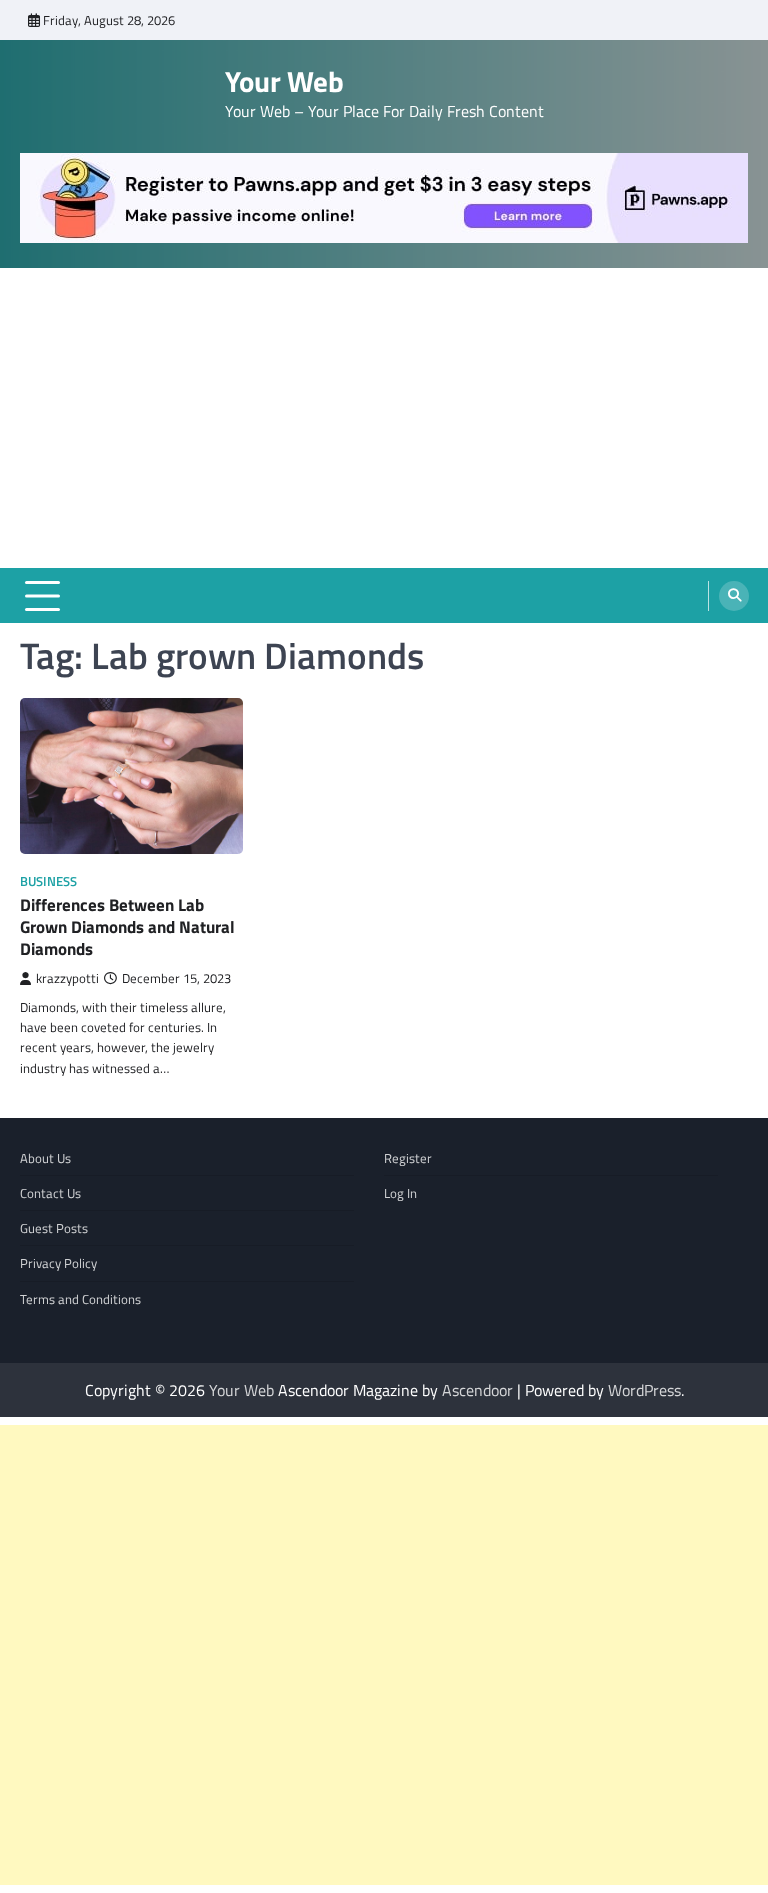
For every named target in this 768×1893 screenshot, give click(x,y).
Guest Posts (54, 1228)
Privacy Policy (58, 1263)
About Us (45, 1158)
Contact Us (50, 1193)
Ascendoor (477, 1390)
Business (48, 881)
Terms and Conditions (80, 1299)
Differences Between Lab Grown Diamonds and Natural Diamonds (127, 927)
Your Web (284, 81)
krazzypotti (67, 978)
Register (408, 1158)
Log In (400, 1193)
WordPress (644, 1390)
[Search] (734, 596)
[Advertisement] (384, 418)
